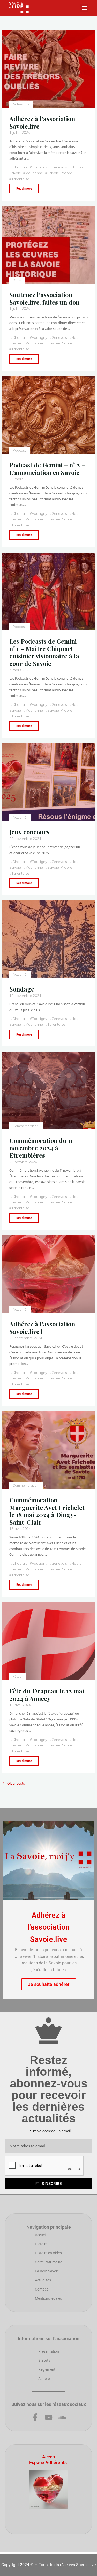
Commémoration (26, 1126)
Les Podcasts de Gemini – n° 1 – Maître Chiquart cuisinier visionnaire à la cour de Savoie (46, 652)
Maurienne (34, 173)
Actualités (43, 2280)
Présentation (49, 2351)
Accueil (41, 2235)
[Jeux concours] (49, 782)
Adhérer (45, 2379)
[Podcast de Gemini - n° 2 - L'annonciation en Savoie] (49, 415)
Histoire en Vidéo (48, 2253)
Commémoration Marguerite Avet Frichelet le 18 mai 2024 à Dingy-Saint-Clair (47, 1511)
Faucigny (39, 167)
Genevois (59, 167)
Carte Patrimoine (48, 2262)
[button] (84, 8)
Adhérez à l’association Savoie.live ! (42, 1328)
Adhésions (21, 104)
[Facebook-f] (35, 2417)
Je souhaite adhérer (49, 1984)
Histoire (41, 2244)
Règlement (47, 2369)
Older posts (16, 1783)
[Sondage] (49, 939)
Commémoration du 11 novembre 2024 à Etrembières (41, 1148)
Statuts (44, 2360)
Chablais (20, 167)
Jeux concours (29, 832)
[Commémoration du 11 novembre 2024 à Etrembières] (49, 1091)
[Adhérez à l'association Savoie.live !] (49, 1274)
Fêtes (17, 1676)
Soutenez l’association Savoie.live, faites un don (44, 298)
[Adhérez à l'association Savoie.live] (49, 69)
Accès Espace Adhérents (48, 2460)
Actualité (20, 817)
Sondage (22, 989)
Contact (41, 2289)
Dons (17, 280)
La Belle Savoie (47, 2271)
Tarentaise (20, 179)
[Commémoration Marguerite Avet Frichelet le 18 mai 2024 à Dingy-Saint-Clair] (49, 1450)
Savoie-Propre (59, 173)
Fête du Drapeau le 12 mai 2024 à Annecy (47, 1695)
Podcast (19, 451)
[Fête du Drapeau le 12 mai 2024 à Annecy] (49, 1641)
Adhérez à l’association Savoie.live (42, 122)
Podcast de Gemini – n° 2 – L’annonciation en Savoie (47, 469)
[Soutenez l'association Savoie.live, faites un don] (49, 245)
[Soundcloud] (62, 2417)
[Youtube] (49, 2417)
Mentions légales (48, 2298)
